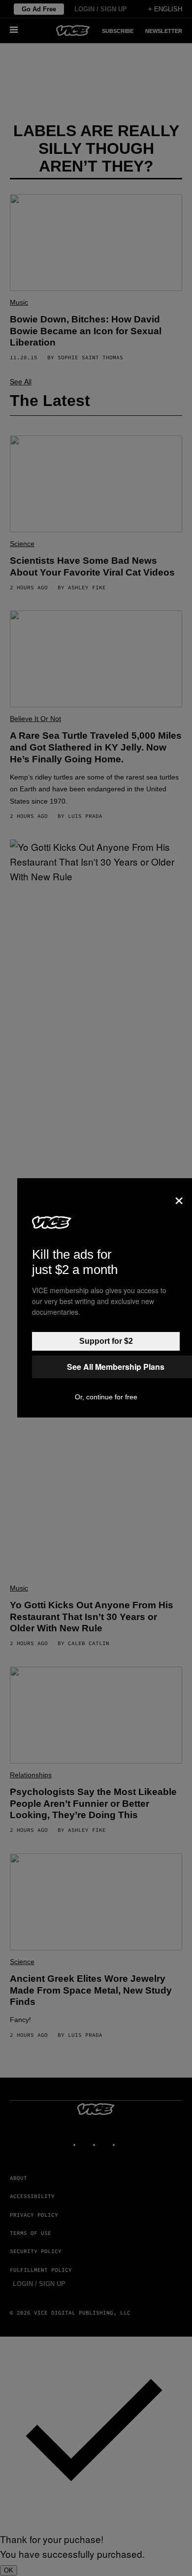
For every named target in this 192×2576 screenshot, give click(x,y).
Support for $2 (106, 1341)
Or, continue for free (106, 1397)
